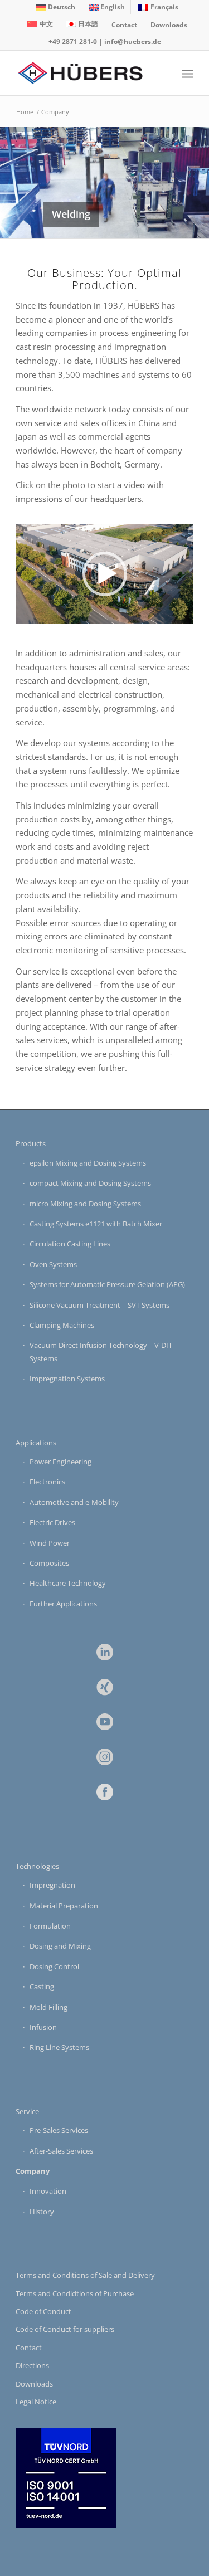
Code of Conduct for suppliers (65, 2329)
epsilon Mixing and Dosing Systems (88, 1163)
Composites (49, 1563)
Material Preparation (64, 1906)
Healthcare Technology (68, 1583)
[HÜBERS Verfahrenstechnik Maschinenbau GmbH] (87, 73)
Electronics (47, 1482)
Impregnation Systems (67, 1379)
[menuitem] (56, 7)
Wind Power (50, 1543)
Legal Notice (36, 2402)
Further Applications (63, 1604)
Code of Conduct (43, 2311)
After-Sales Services (61, 2151)
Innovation (48, 2191)
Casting (42, 1986)
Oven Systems (53, 1264)
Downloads (169, 25)
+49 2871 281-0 (73, 42)
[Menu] (188, 73)
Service (27, 2111)
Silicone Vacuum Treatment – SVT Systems (99, 1305)
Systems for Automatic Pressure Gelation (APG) (107, 1284)
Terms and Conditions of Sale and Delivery (85, 2275)
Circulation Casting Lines (70, 1244)
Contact (124, 25)
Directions (32, 2365)
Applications (36, 1443)
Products (31, 1143)
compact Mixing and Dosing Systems (90, 1183)
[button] (105, 574)
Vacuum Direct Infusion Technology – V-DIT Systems (101, 1352)
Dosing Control (54, 1966)
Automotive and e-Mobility (74, 1502)
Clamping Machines (62, 1325)
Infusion (43, 2027)
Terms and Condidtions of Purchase (75, 2293)
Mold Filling (48, 2007)
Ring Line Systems (59, 2047)
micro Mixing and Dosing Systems (85, 1204)
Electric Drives (52, 1522)
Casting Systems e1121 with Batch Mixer (96, 1224)
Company (33, 2171)
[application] (104, 574)
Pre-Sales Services (59, 2130)
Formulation (50, 1926)
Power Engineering (60, 1462)
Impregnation (52, 1885)
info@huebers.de (133, 42)
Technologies (37, 1866)
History (42, 2212)
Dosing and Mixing (60, 1946)
